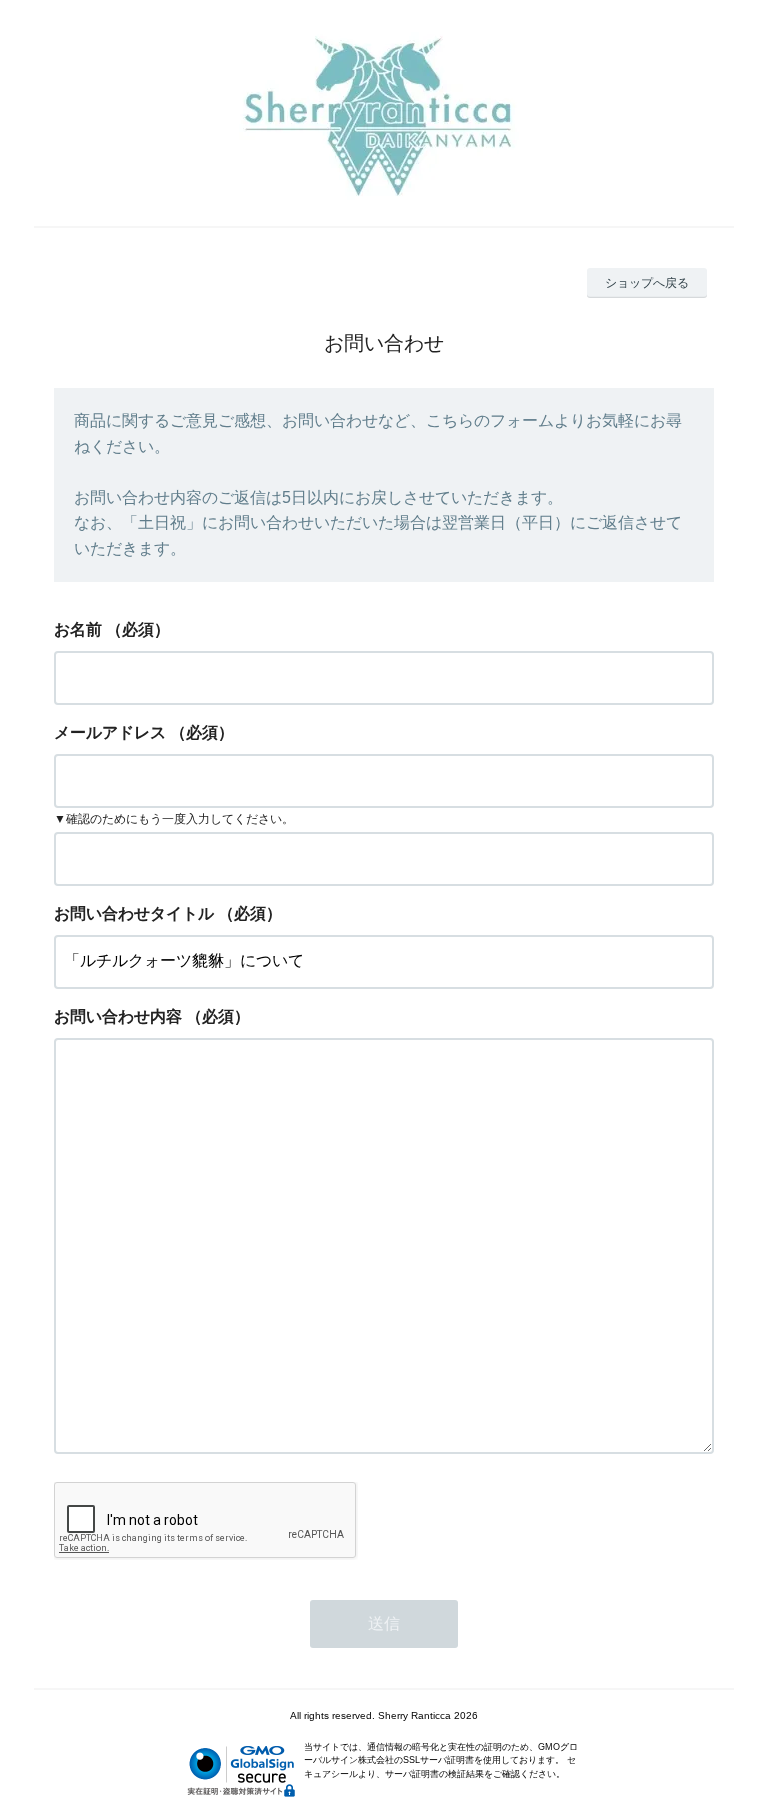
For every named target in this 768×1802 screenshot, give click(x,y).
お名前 (78, 629)
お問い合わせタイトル (134, 913)
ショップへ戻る (647, 283)
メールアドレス (110, 732)
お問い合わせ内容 (118, 1016)
